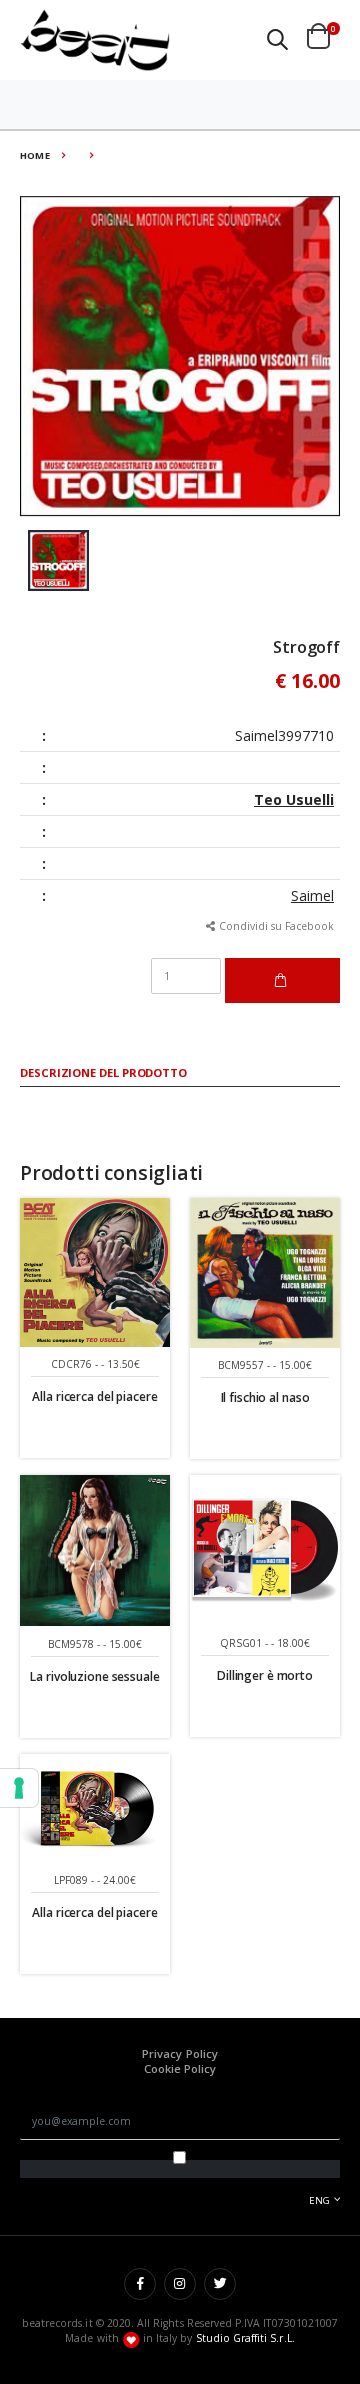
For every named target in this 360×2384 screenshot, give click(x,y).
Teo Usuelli (294, 799)
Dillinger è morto (265, 1675)
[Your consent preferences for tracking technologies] (19, 1788)
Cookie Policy (180, 2068)
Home (35, 155)
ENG (319, 2200)
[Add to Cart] (282, 980)
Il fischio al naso (265, 1397)
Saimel (312, 895)
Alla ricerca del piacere (94, 1396)
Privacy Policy (180, 2053)
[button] (277, 39)
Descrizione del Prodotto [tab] (103, 1073)
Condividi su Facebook (276, 926)
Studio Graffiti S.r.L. (245, 2338)
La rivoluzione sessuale (94, 1676)
